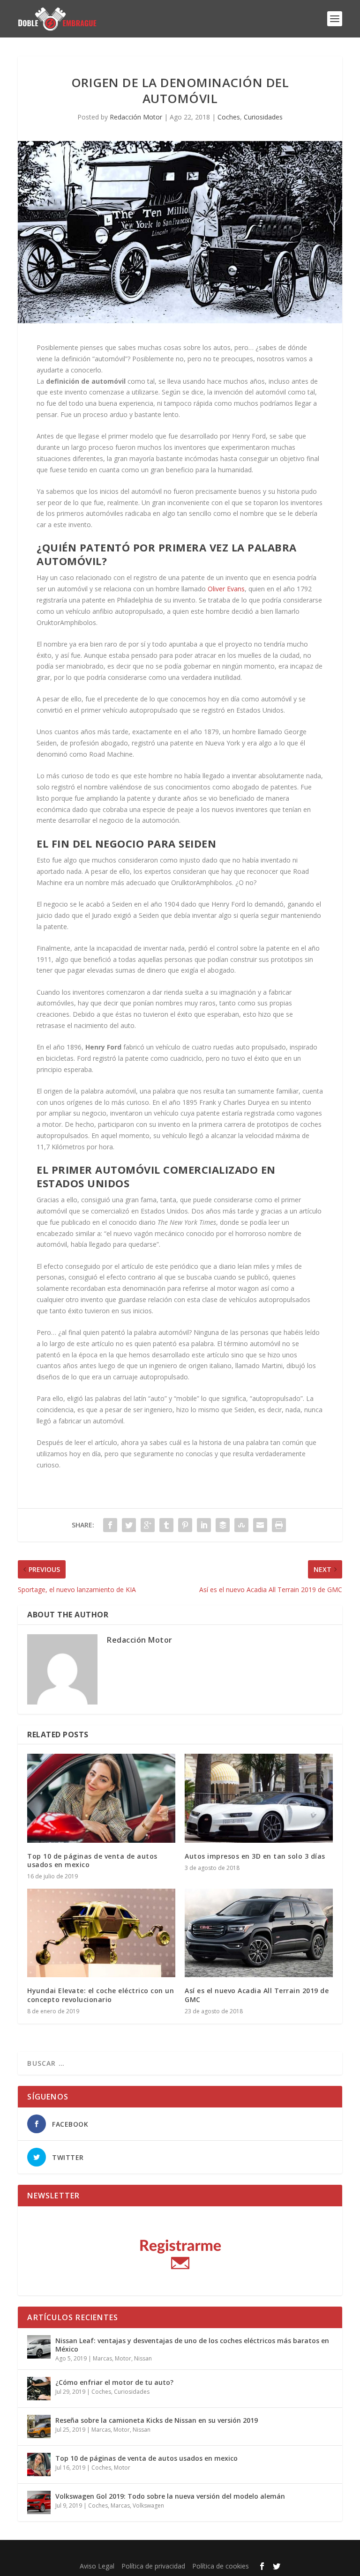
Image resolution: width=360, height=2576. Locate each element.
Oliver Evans (226, 589)
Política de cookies (221, 2566)
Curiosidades (263, 117)
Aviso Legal (97, 2566)
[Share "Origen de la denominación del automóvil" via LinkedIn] (204, 1525)
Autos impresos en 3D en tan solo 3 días (255, 1856)
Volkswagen (148, 2505)
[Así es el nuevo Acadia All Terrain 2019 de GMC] (259, 1933)
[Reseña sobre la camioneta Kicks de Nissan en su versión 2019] (39, 2427)
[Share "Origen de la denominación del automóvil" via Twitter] (129, 1525)
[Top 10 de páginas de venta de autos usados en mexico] (101, 1798)
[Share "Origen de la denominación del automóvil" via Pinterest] (185, 1525)
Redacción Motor (136, 117)
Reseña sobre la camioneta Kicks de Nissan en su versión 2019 (157, 2420)
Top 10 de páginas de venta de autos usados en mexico (92, 1860)
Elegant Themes (159, 2552)
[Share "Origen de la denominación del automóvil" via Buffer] (223, 1525)
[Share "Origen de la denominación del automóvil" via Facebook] (110, 1525)
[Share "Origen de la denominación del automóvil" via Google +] (148, 1525)
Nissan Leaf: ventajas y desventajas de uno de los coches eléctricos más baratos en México (192, 2345)
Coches (229, 117)
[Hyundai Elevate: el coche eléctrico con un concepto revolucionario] (101, 1933)
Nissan (143, 2358)
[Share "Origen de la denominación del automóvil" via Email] (260, 1525)
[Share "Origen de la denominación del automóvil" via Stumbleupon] (241, 1525)
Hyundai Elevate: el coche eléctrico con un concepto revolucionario (101, 1995)
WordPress (250, 2552)
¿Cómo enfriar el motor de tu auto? (114, 2382)
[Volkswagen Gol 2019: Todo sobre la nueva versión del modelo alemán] (39, 2502)
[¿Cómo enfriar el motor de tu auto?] (39, 2389)
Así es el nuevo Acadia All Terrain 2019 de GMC (257, 1995)
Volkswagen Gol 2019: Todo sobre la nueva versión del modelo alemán (170, 2496)
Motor (123, 2358)
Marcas (102, 2358)
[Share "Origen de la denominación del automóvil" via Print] (279, 1525)
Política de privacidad (153, 2566)
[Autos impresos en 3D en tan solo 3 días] (259, 1798)
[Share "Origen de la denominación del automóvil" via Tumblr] (166, 1525)
